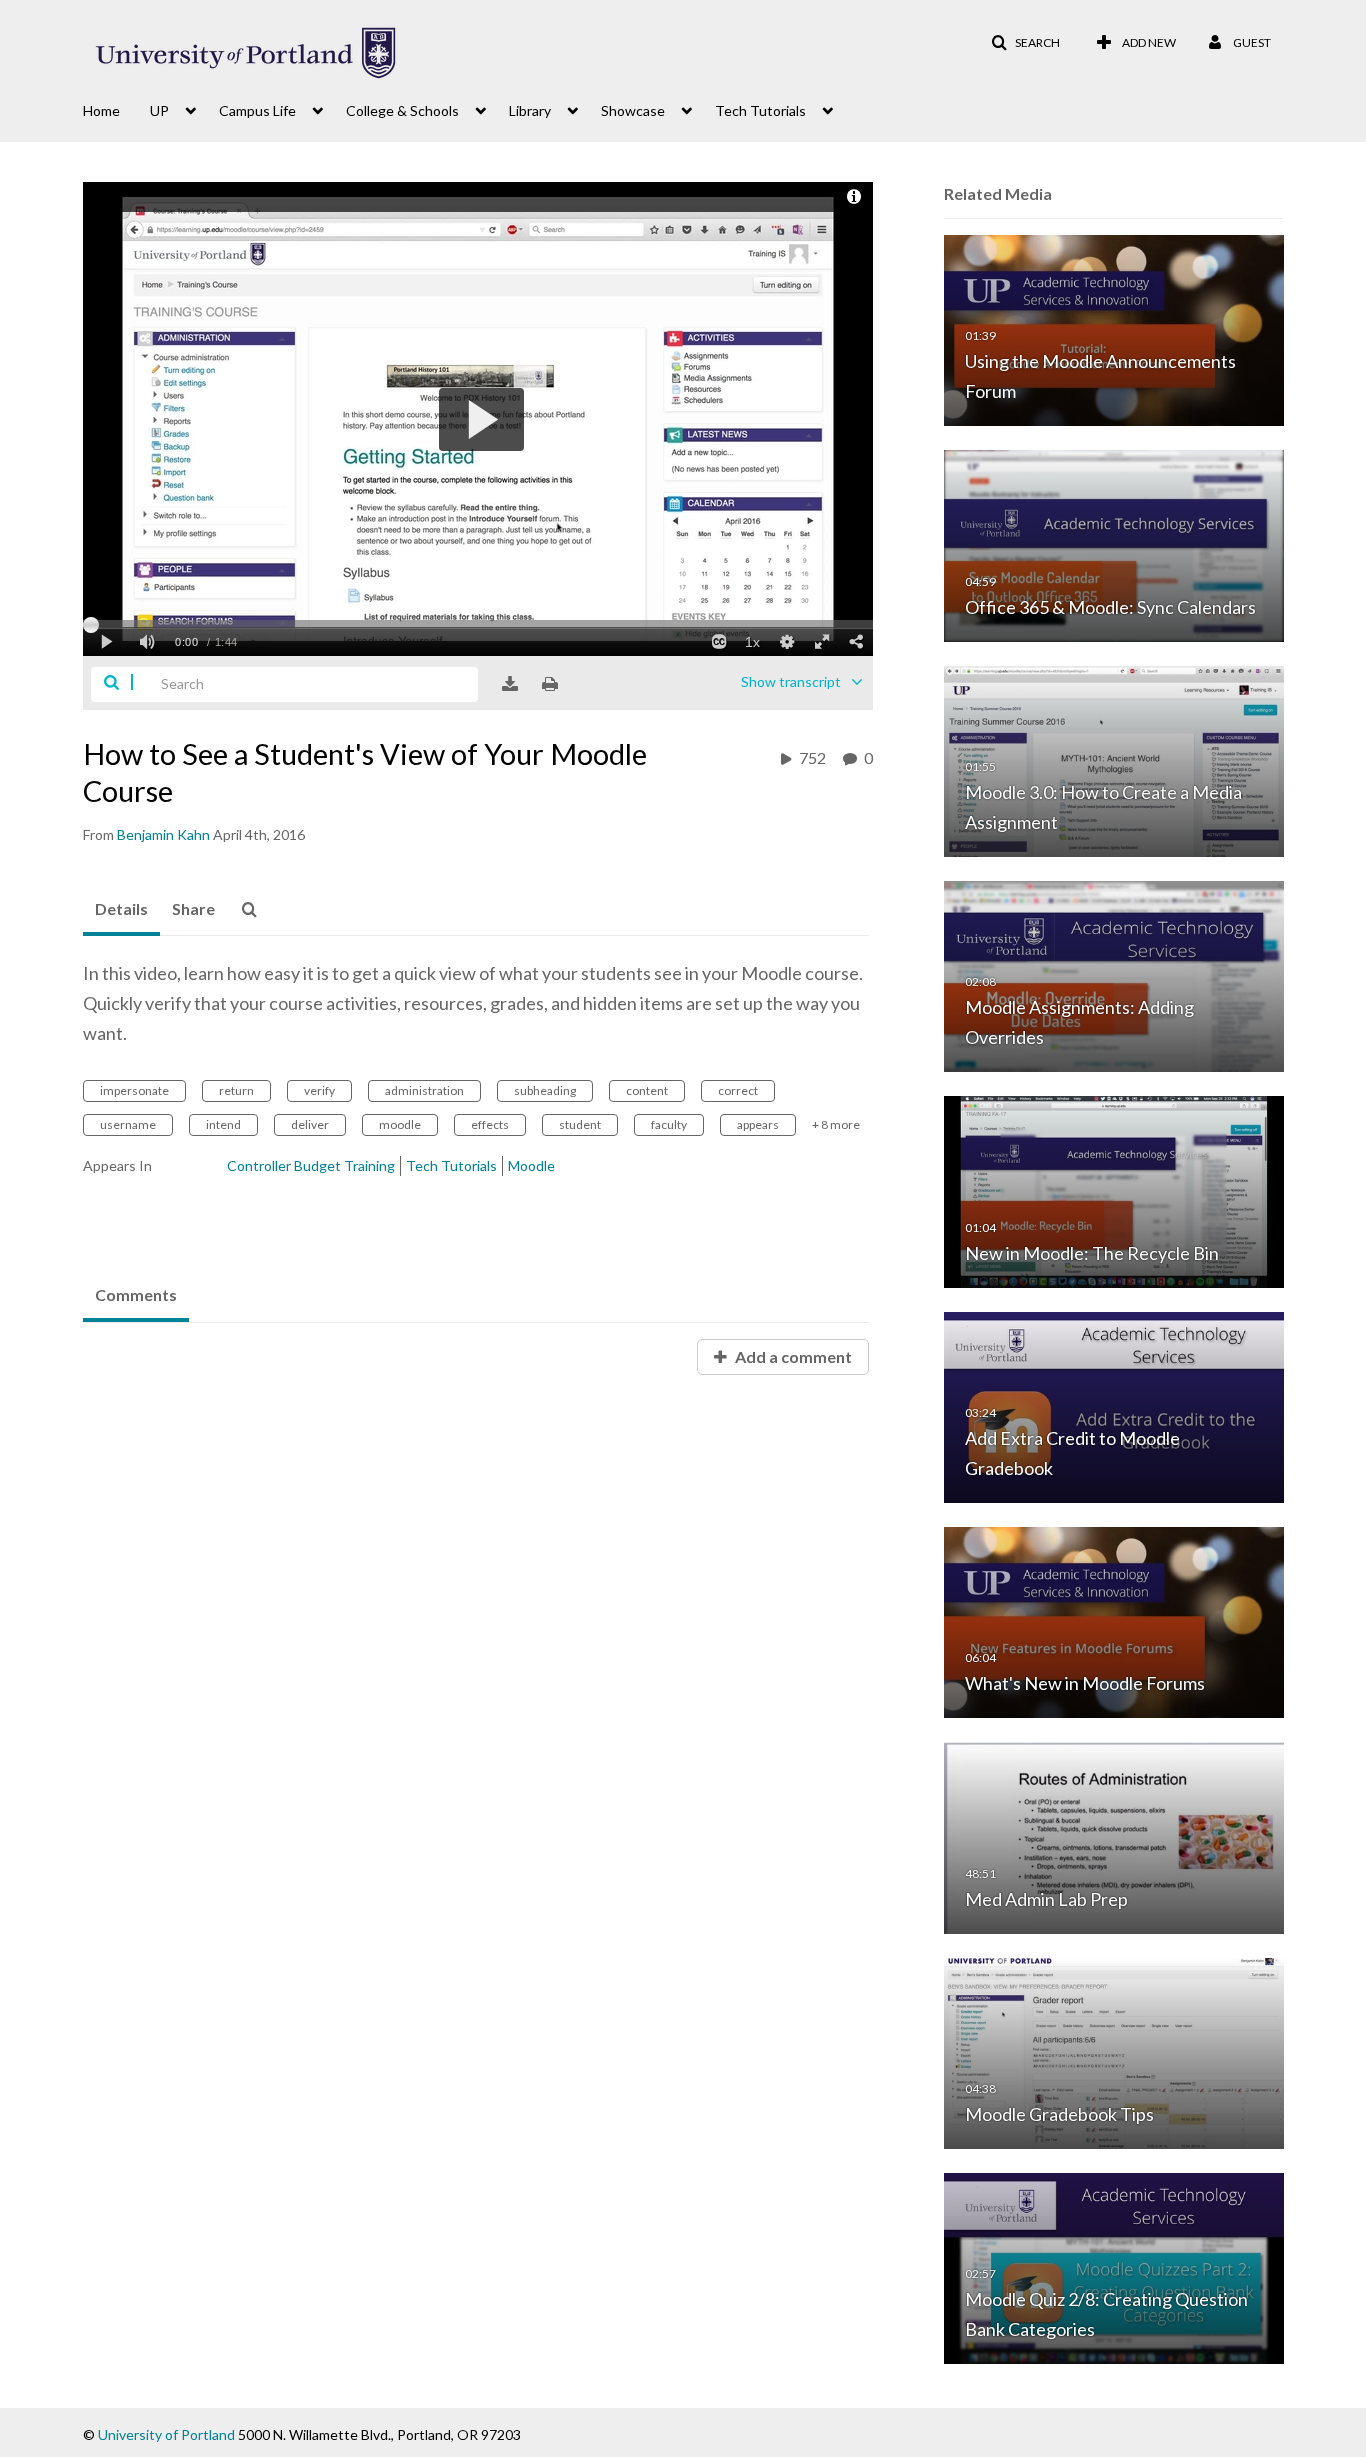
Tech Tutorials (451, 1165)
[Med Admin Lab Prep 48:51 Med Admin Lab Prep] (1114, 1836)
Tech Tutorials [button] (760, 110)
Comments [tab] (136, 1294)
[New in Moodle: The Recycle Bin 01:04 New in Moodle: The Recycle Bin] (1114, 1190)
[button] (1025, 43)
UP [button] (159, 110)
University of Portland (166, 2434)
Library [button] (530, 110)
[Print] (550, 684)
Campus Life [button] (257, 110)
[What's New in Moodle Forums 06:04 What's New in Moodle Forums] (1114, 1621)
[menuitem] (116, 109)
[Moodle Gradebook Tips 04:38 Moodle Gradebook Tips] (1114, 2051)
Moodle (531, 1165)
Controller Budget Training (311, 1165)
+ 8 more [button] (836, 1124)
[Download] (510, 684)
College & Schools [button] (402, 110)
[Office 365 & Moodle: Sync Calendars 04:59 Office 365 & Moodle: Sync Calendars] (1114, 544)
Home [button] (101, 110)
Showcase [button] (633, 110)
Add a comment (792, 1356)
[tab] (121, 910)
